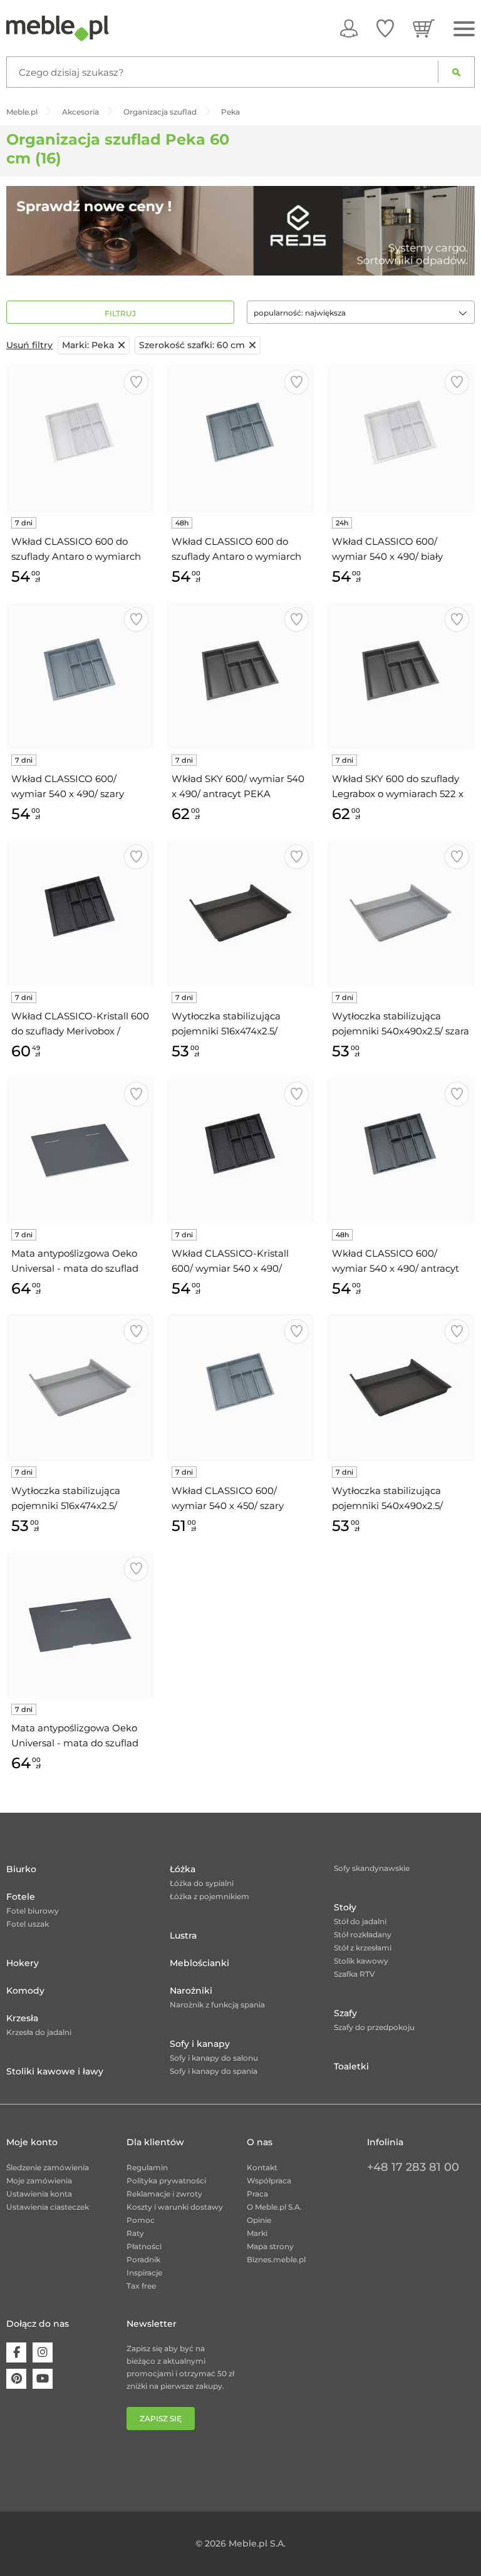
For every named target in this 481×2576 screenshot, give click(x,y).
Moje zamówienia (39, 2181)
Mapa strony (270, 2246)
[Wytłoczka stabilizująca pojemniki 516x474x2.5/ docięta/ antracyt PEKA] (240, 913)
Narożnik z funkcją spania (217, 2005)
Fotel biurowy (33, 1911)
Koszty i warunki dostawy (175, 2207)
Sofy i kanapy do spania (214, 2071)
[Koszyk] (424, 28)
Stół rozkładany (363, 1935)
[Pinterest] (16, 2379)
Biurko (21, 1869)
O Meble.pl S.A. (274, 2207)
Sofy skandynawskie (372, 1868)
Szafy (345, 2013)
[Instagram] (43, 2352)
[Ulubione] (385, 28)
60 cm (192, 345)
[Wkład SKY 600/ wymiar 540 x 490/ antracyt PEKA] (240, 676)
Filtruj (120, 313)
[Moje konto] (349, 28)
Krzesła (22, 2018)
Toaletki (351, 2066)
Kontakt (262, 2167)
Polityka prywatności (166, 2181)
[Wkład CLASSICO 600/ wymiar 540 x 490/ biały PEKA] (401, 438)
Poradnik (143, 2259)
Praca (257, 2194)
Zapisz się (161, 2419)
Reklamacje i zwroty (164, 2194)
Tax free (141, 2286)
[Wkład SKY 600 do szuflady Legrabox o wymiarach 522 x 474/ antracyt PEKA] (401, 676)
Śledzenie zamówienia (48, 2167)
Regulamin (147, 2167)
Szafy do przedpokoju (374, 2027)
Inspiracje (144, 2273)
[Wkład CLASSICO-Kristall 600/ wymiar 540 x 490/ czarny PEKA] (240, 1150)
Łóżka (183, 1869)
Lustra (183, 1935)
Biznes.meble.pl (276, 2259)
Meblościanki (199, 1963)
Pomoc (141, 2220)
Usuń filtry (29, 345)
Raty (135, 2233)
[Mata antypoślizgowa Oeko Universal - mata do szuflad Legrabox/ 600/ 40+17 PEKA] (80, 1150)
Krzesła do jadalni (39, 2032)
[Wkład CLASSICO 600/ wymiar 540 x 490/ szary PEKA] (80, 676)
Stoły (345, 1907)
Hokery (23, 1963)
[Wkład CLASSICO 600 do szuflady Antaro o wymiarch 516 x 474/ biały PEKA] (80, 438)
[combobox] (361, 312)
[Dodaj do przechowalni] (136, 382)
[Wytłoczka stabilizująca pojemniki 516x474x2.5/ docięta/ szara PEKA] (80, 1388)
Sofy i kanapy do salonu (214, 2058)
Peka (88, 345)
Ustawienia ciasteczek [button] (48, 2207)
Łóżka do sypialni (202, 1883)
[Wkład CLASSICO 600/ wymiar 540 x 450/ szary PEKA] (240, 1388)
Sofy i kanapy (200, 2044)
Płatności (144, 2246)
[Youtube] (43, 2379)
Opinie (259, 2220)
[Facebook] (16, 2352)
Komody (25, 1991)
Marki (257, 2233)
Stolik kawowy (361, 1961)
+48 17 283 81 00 (413, 2167)
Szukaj (456, 72)
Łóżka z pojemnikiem (209, 1896)
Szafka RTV (354, 1974)
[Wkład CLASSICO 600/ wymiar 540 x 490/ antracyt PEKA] (401, 1150)
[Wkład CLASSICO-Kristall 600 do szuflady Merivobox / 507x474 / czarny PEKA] (80, 913)
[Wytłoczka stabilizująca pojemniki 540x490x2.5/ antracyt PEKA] (401, 1388)
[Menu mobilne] (464, 29)
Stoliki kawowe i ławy (55, 2071)
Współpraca (269, 2181)
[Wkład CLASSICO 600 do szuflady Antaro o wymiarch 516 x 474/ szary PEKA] (240, 438)
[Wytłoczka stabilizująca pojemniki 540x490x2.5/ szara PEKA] (401, 913)
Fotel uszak (28, 1924)
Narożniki (191, 1991)
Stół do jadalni (360, 1921)
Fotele (21, 1897)
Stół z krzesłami (363, 1948)
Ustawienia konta (39, 2194)
